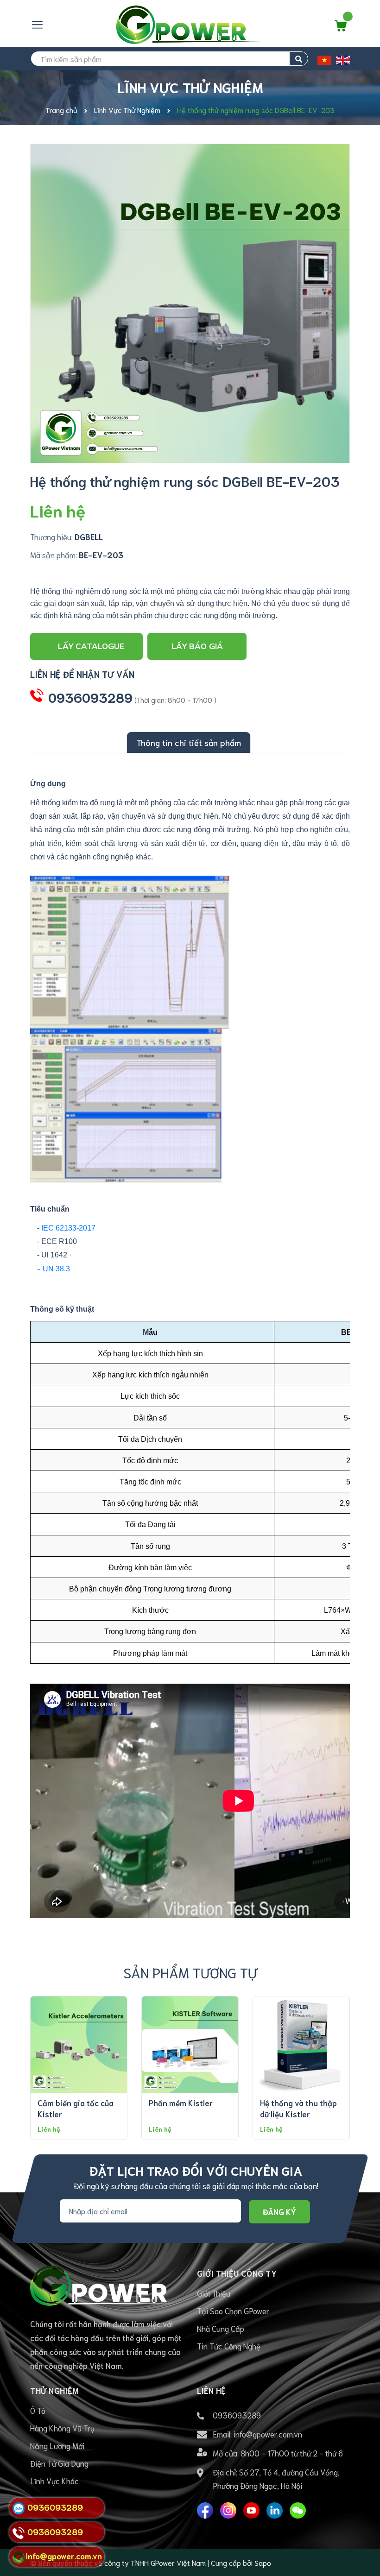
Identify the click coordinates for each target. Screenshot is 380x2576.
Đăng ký (279, 2211)
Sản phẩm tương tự (190, 1972)
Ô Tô (38, 2410)
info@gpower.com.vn (268, 2434)
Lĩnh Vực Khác (54, 2481)
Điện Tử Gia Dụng (59, 2463)
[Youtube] (251, 2510)
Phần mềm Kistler (181, 2102)
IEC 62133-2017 (68, 1228)
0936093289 (90, 697)
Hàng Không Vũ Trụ (62, 2428)
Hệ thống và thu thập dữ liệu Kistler (298, 2108)
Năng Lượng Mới (57, 2445)
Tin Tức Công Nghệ (229, 2346)
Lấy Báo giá (197, 646)
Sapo (263, 2562)
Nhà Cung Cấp (221, 2328)
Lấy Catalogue (91, 646)
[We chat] (298, 2510)
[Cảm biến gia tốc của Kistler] (79, 2045)
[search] (299, 59)
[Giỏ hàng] (341, 28)
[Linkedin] (275, 2510)
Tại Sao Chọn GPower (233, 2311)
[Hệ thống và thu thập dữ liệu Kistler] (301, 2045)
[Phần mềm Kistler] (190, 2045)
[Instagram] (228, 2510)
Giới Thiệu (214, 2293)
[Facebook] (205, 2510)
